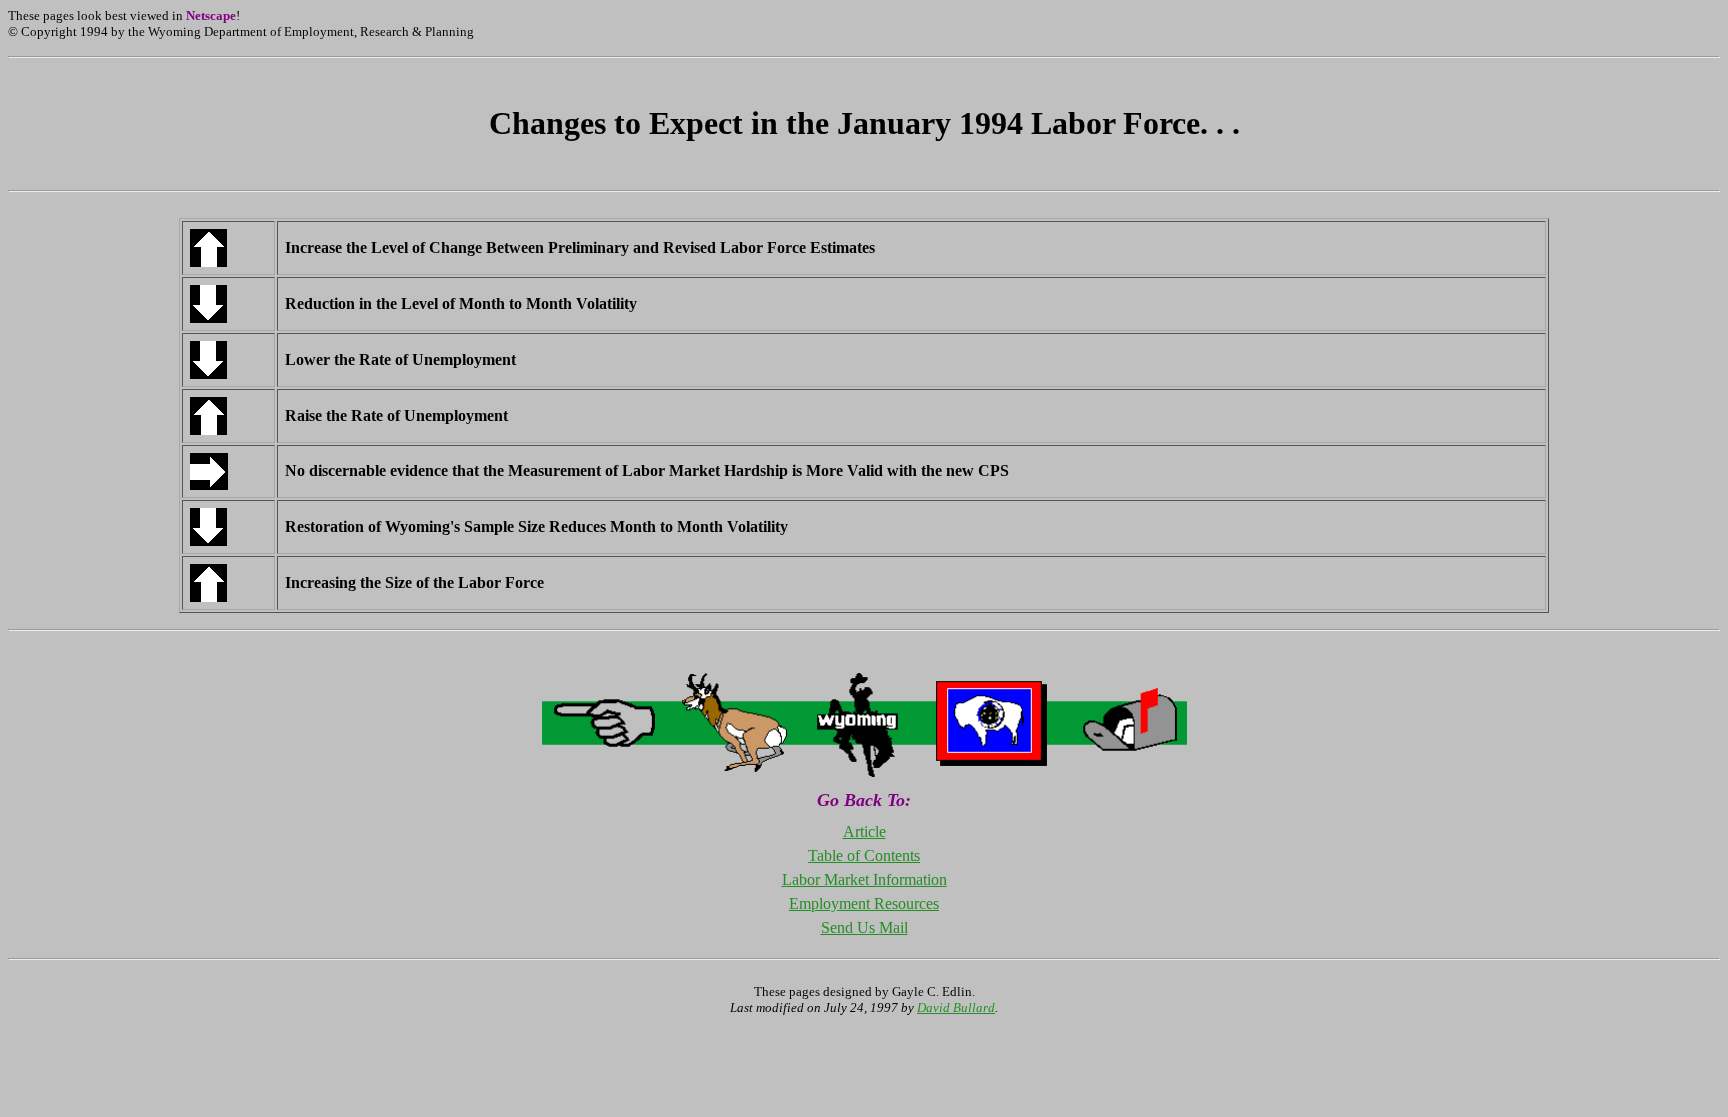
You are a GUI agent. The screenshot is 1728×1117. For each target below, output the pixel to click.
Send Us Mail (864, 927)
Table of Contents (864, 855)
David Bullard (956, 1007)
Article (864, 831)
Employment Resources (864, 903)
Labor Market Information (864, 879)
